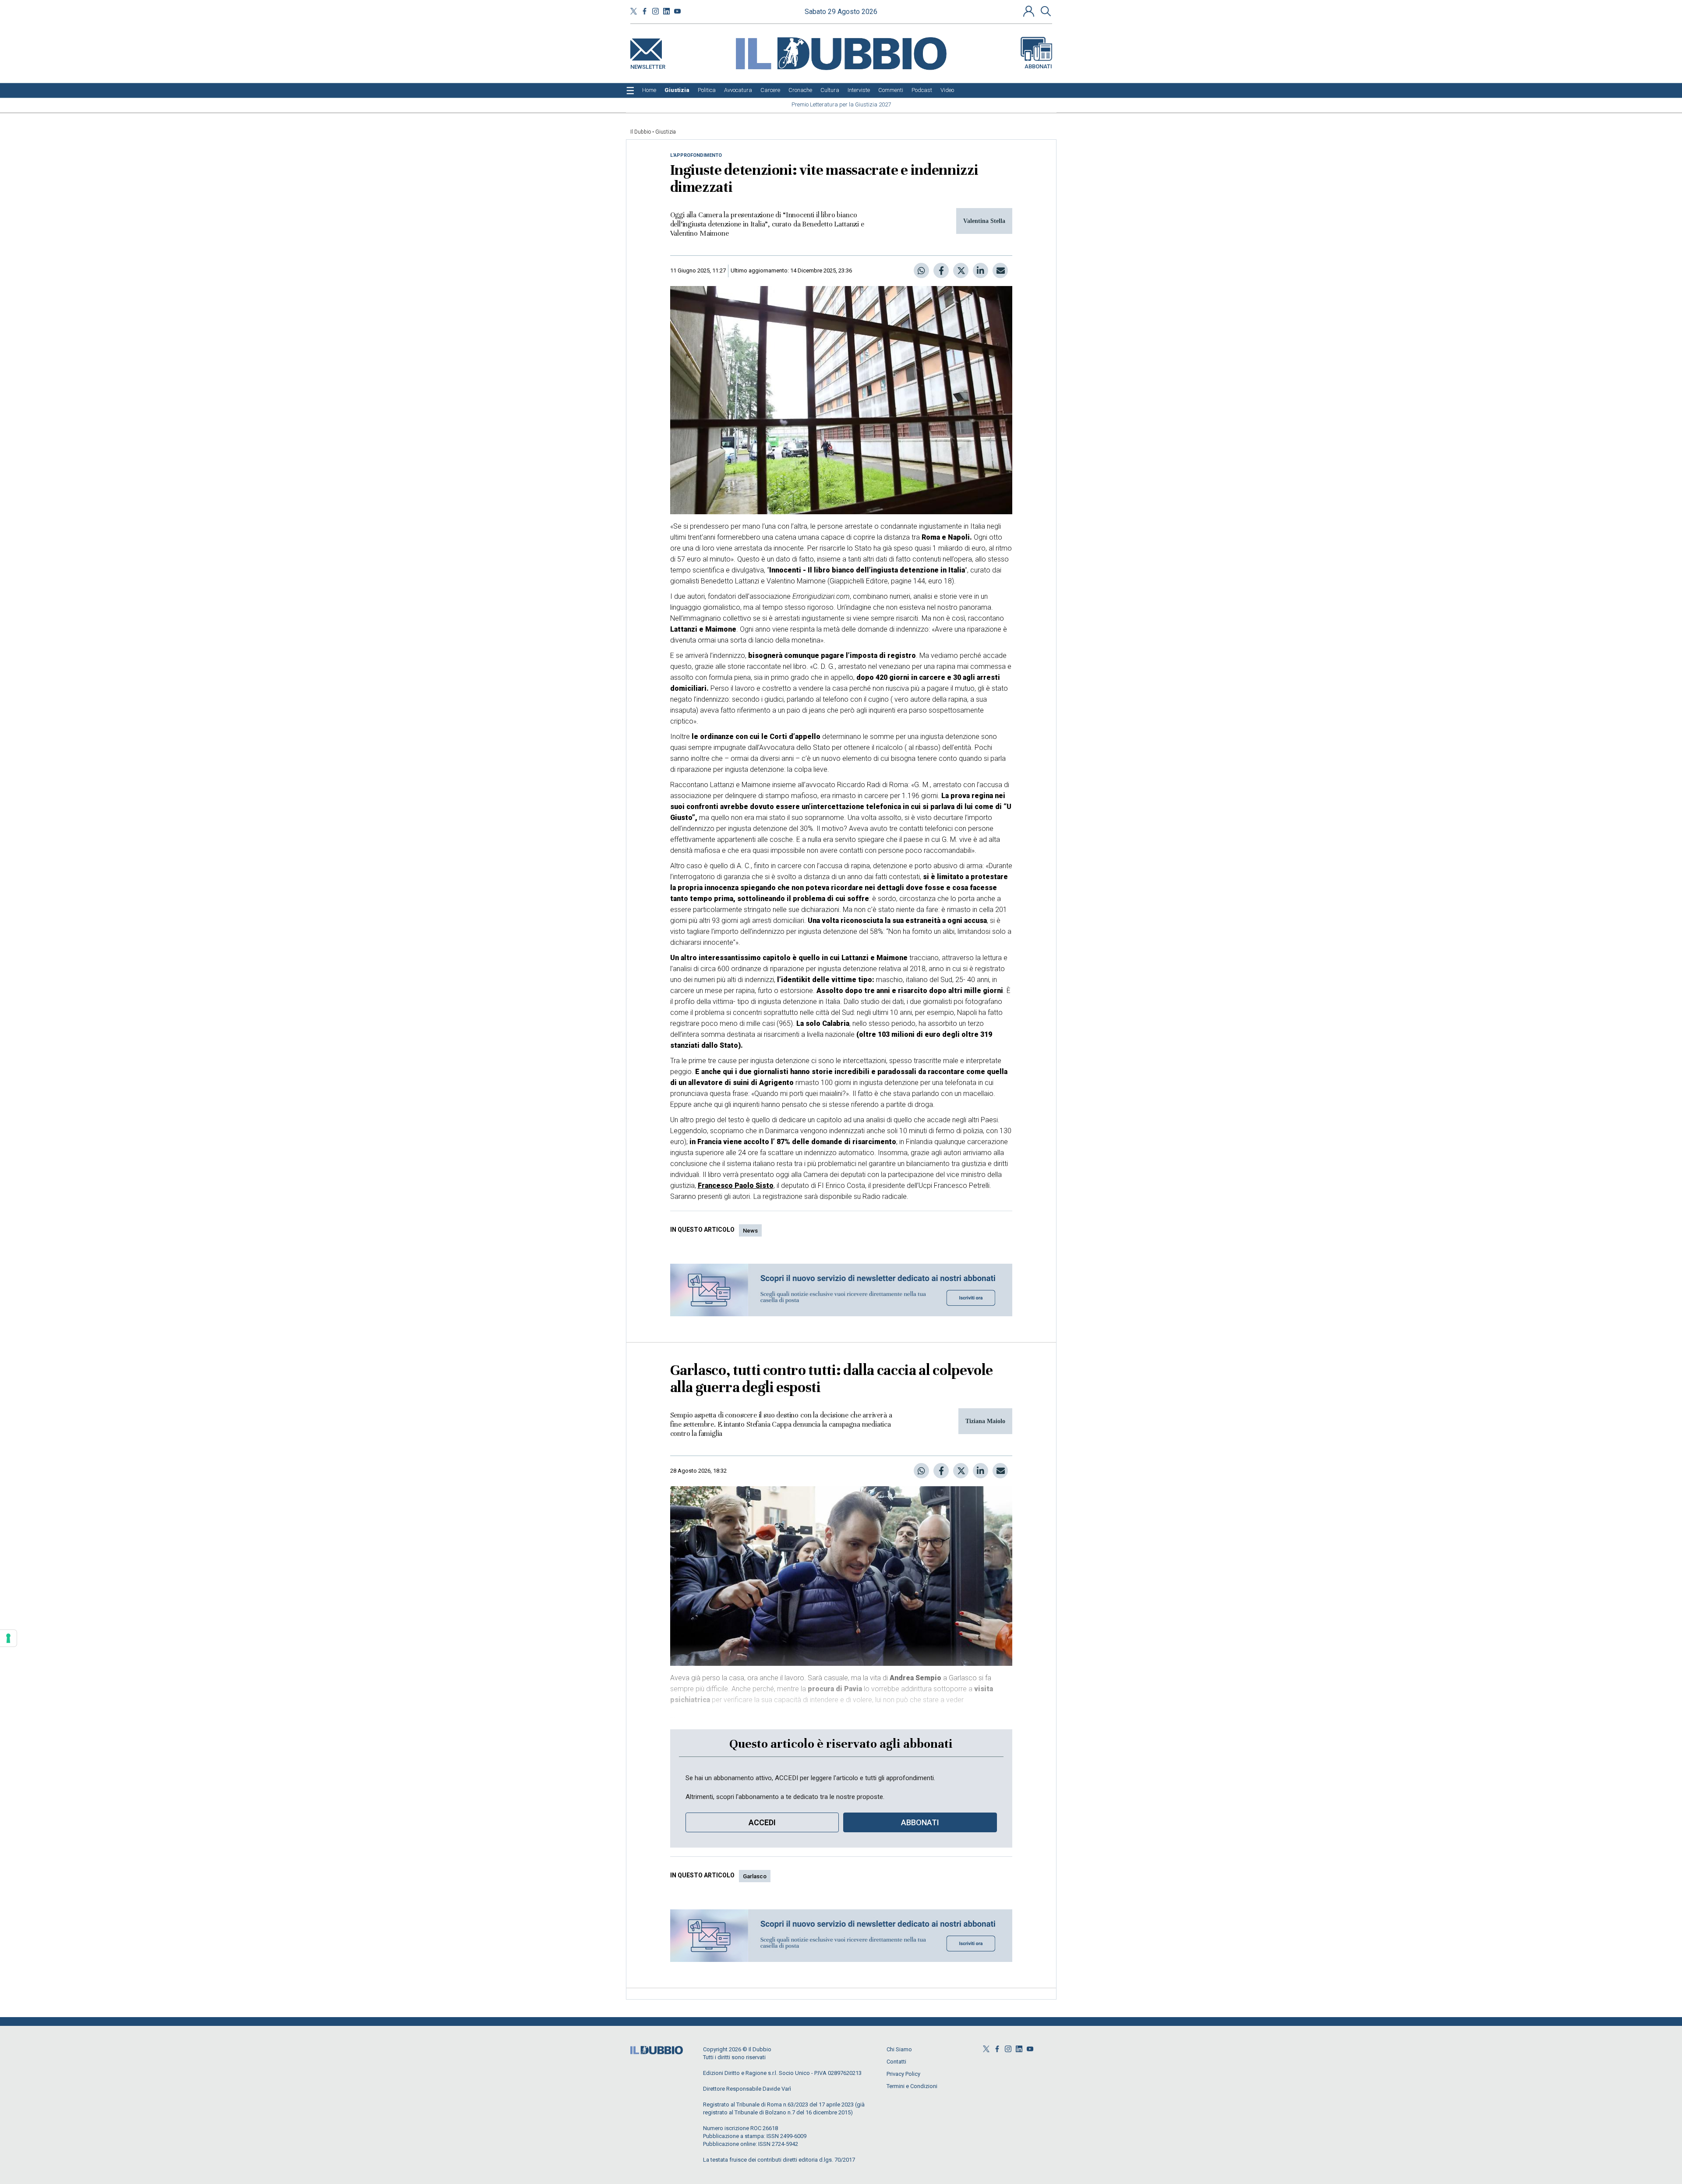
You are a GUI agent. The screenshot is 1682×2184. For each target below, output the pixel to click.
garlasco (755, 1876)
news (750, 1231)
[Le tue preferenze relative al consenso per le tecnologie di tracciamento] (8, 1638)
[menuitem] (649, 90)
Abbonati (1038, 66)
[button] (1030, 11)
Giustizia (666, 132)
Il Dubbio (641, 132)
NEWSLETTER (648, 65)
